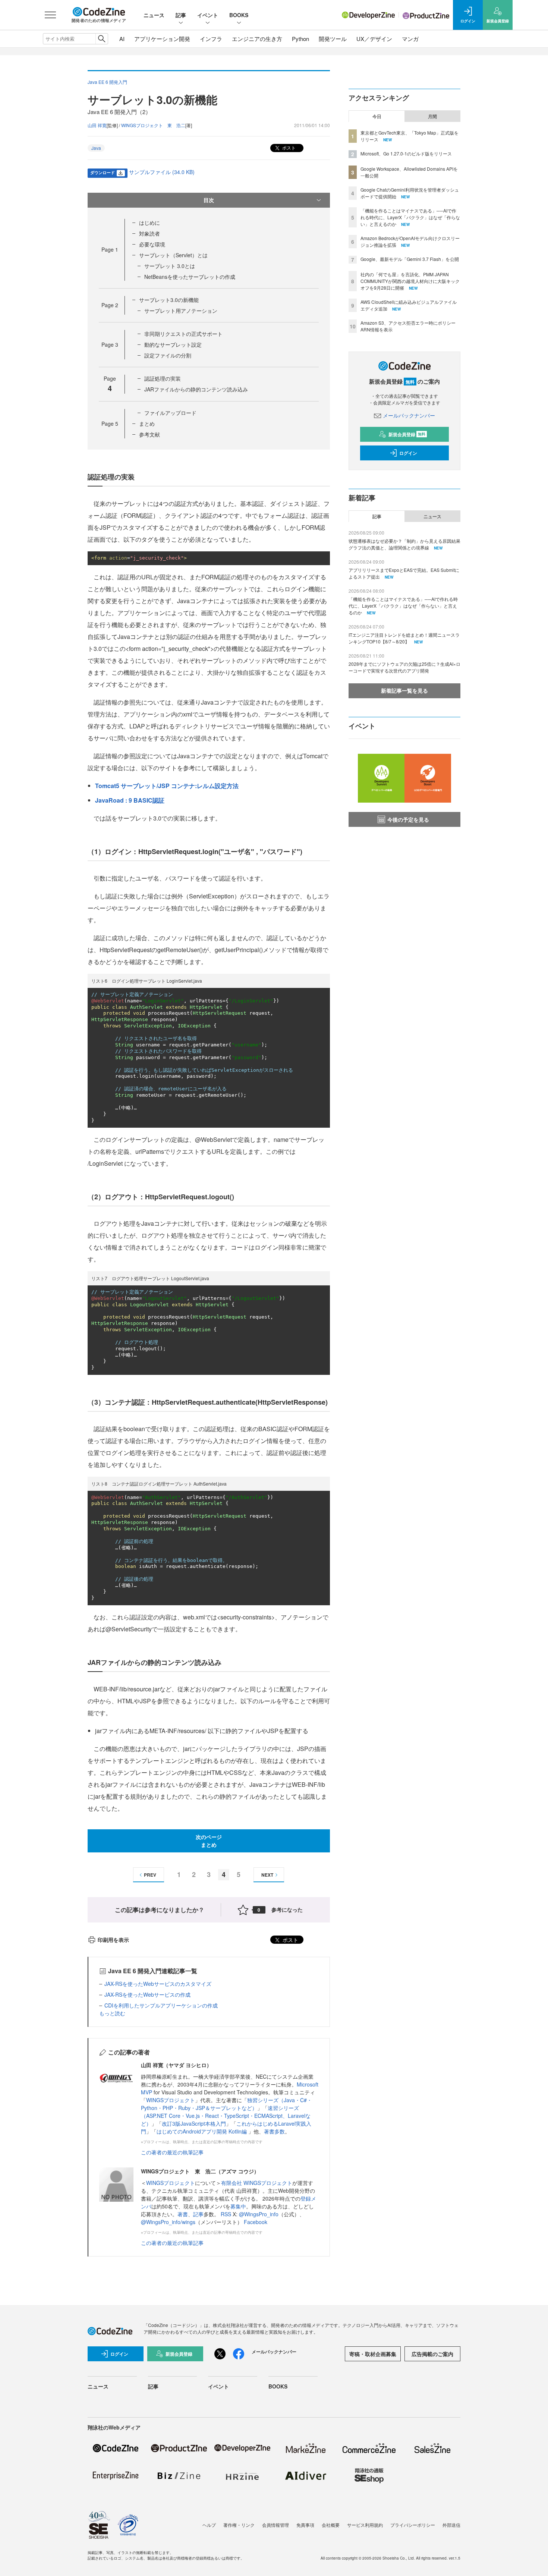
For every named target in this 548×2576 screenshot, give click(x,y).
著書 (183, 2214)
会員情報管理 (275, 2525)
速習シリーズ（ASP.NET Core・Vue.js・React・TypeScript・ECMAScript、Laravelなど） (226, 2116)
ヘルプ (209, 2525)
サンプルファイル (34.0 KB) (162, 172)
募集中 (238, 2206)
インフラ (211, 39)
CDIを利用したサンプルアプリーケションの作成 (161, 2005)
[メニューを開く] (50, 15)
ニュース (154, 15)
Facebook (256, 2222)
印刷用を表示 (113, 1940)
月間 (432, 116)
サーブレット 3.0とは (170, 266)
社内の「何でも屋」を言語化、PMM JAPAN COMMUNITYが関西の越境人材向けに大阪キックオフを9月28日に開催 (410, 281)
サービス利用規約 (365, 2525)
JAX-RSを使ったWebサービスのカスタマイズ (158, 1984)
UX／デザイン (374, 39)
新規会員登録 (407, 434)
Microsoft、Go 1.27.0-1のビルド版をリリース (406, 153)
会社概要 (331, 2525)
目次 (209, 200)
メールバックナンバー (409, 415)
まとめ (147, 423)
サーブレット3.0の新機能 (169, 300)
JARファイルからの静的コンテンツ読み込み (196, 389)
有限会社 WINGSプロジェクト (257, 2183)
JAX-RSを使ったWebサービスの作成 (147, 1994)
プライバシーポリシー (413, 2525)
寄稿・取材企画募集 (373, 2354)
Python (300, 39)
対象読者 (149, 233)
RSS (227, 2214)
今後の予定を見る (408, 819)
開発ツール (333, 39)
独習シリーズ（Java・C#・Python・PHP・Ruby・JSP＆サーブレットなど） (226, 2104)
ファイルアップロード (170, 413)
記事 (181, 15)
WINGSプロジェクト (171, 2100)
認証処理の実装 (163, 378)
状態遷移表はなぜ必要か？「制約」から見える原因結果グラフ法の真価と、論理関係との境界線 (404, 544)
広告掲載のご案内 (432, 2354)
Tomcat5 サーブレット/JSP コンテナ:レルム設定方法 (167, 786)
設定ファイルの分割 (168, 355)
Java (96, 148)
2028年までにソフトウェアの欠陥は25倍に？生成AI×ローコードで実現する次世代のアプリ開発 (404, 667)
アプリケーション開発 (162, 39)
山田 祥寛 (97, 125)
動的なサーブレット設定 (173, 344)
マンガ (410, 39)
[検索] (102, 39)
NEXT (267, 1875)
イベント (208, 15)
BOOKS (239, 15)
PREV (150, 1875)
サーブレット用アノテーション (181, 311)
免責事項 (305, 2525)
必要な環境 (152, 244)
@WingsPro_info (259, 2214)
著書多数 (274, 2131)
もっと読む (112, 2013)
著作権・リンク (239, 2525)
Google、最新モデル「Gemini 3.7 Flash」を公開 (410, 259)
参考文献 (149, 434)
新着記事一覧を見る (404, 690)
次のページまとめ (209, 1841)
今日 (377, 116)
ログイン (408, 453)
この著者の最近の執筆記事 (172, 2152)
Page (110, 249)
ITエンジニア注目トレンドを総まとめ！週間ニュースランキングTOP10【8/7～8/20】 (404, 638)
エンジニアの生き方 (257, 39)
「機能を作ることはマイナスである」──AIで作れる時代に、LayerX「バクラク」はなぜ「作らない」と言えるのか (410, 217)
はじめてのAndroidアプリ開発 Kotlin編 (202, 2131)
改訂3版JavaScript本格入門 (194, 2123)
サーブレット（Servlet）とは (173, 255)
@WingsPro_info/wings (168, 2222)
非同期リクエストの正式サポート (183, 334)
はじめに (149, 223)
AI (122, 39)
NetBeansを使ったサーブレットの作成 (190, 277)
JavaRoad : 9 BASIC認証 (130, 800)
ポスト (288, 147)
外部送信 (451, 2525)
